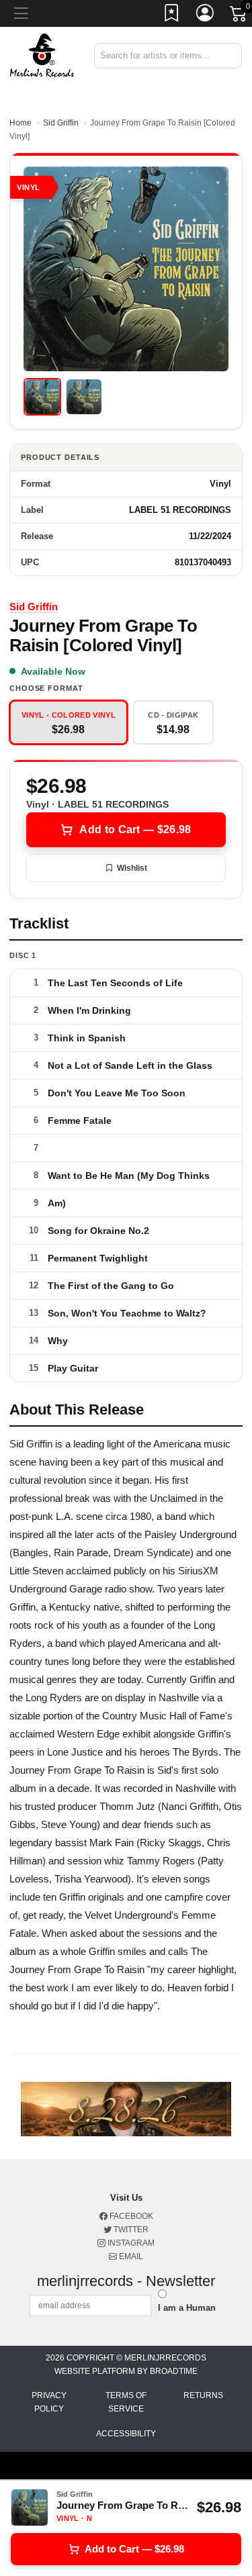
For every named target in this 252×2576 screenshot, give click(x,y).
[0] (239, 16)
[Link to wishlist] (172, 15)
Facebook (130, 2216)
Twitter (130, 2230)
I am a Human (187, 2308)
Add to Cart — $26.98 (135, 829)
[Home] (42, 55)
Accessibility (126, 2434)
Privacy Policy (49, 2402)
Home (20, 123)
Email (130, 2256)
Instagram (130, 2243)
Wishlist (132, 868)
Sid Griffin (61, 123)
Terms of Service (126, 2402)
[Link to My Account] (206, 15)
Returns (203, 2395)
